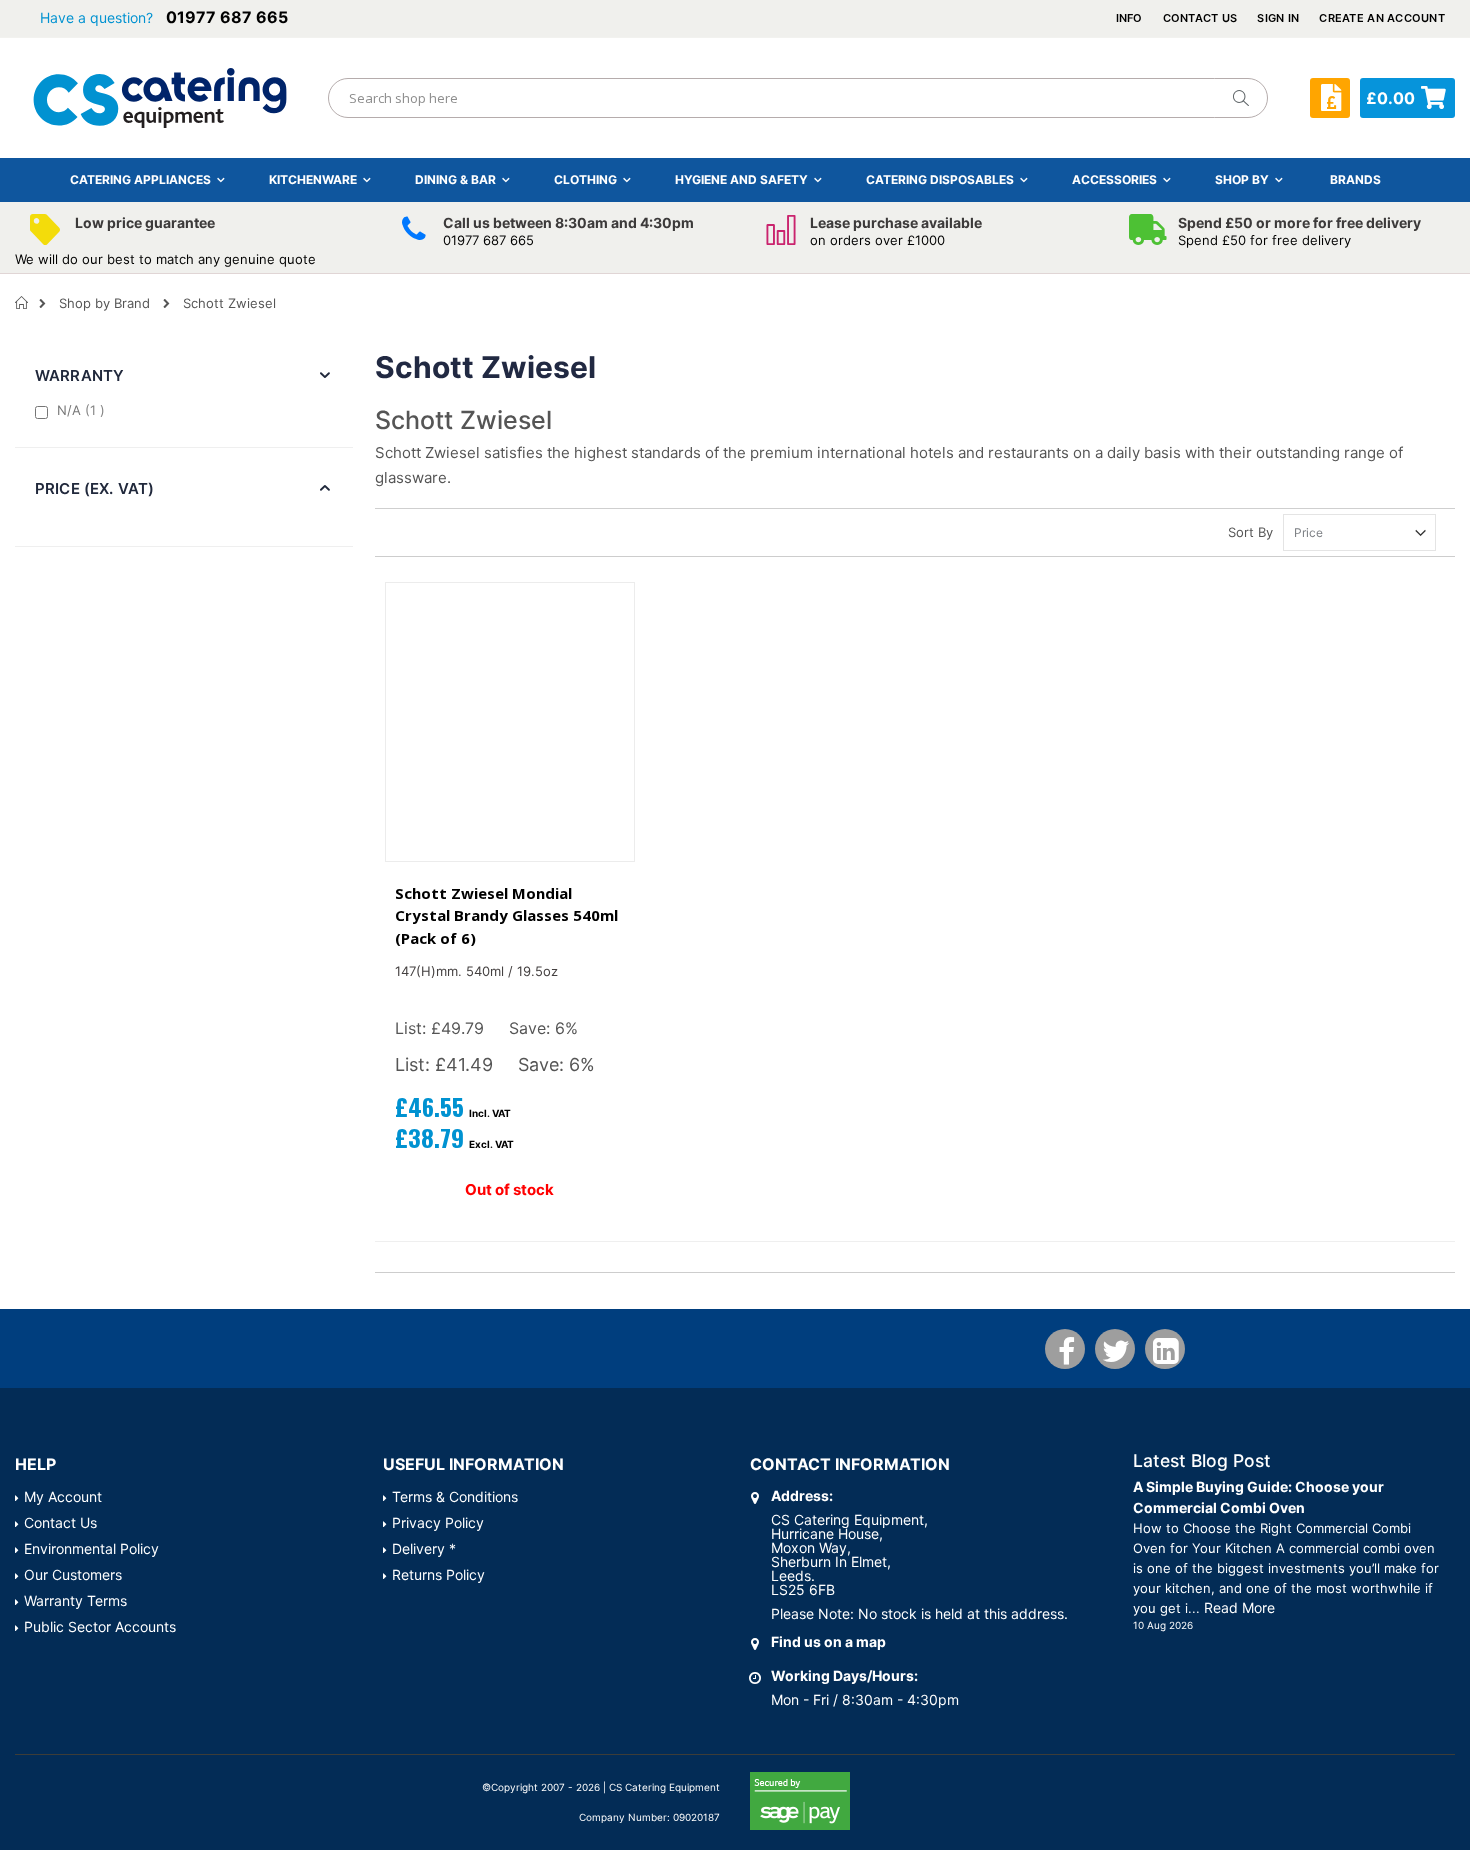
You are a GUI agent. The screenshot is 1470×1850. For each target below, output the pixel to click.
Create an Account (1382, 18)
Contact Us (1200, 18)
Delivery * (424, 1548)
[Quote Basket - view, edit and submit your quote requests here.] (1330, 98)
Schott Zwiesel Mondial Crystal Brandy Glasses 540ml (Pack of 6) (506, 915)
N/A (83, 409)
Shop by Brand (104, 303)
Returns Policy (438, 1574)
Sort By (1250, 532)
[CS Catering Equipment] (160, 98)
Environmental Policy (91, 1548)
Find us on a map (828, 1641)
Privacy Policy (438, 1522)
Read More (1239, 1607)
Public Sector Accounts (100, 1626)
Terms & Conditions (455, 1496)
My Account (63, 1496)
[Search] (1240, 98)
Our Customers (73, 1574)
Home (22, 303)
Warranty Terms (75, 1600)
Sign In (1278, 18)
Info (1129, 18)
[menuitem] (1355, 179)
